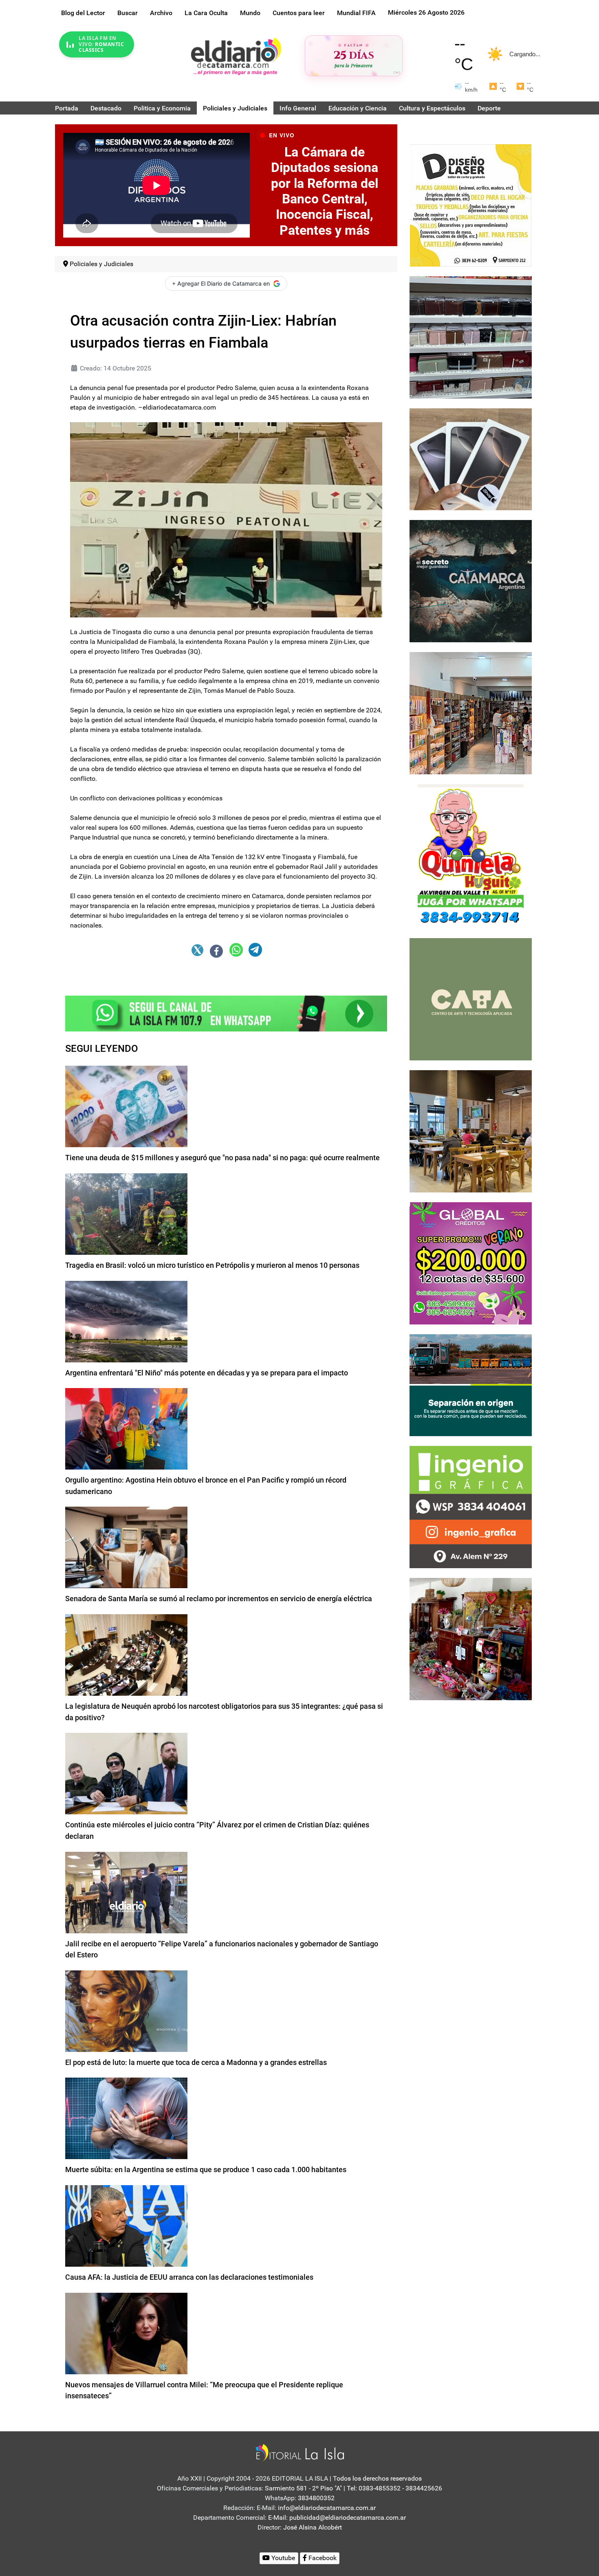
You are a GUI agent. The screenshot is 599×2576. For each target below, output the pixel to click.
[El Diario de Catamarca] (236, 56)
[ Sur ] (397, 72)
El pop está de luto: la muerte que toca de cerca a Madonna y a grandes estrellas (196, 2062)
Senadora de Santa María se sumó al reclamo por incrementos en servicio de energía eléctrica (219, 1599)
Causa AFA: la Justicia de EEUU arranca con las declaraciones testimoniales (189, 2277)
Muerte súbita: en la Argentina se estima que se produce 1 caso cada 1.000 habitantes (206, 2169)
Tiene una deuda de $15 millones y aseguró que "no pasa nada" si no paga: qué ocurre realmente (222, 1158)
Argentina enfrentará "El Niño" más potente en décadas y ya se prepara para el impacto (207, 1373)
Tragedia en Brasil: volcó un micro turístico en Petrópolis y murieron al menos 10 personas (212, 1265)
